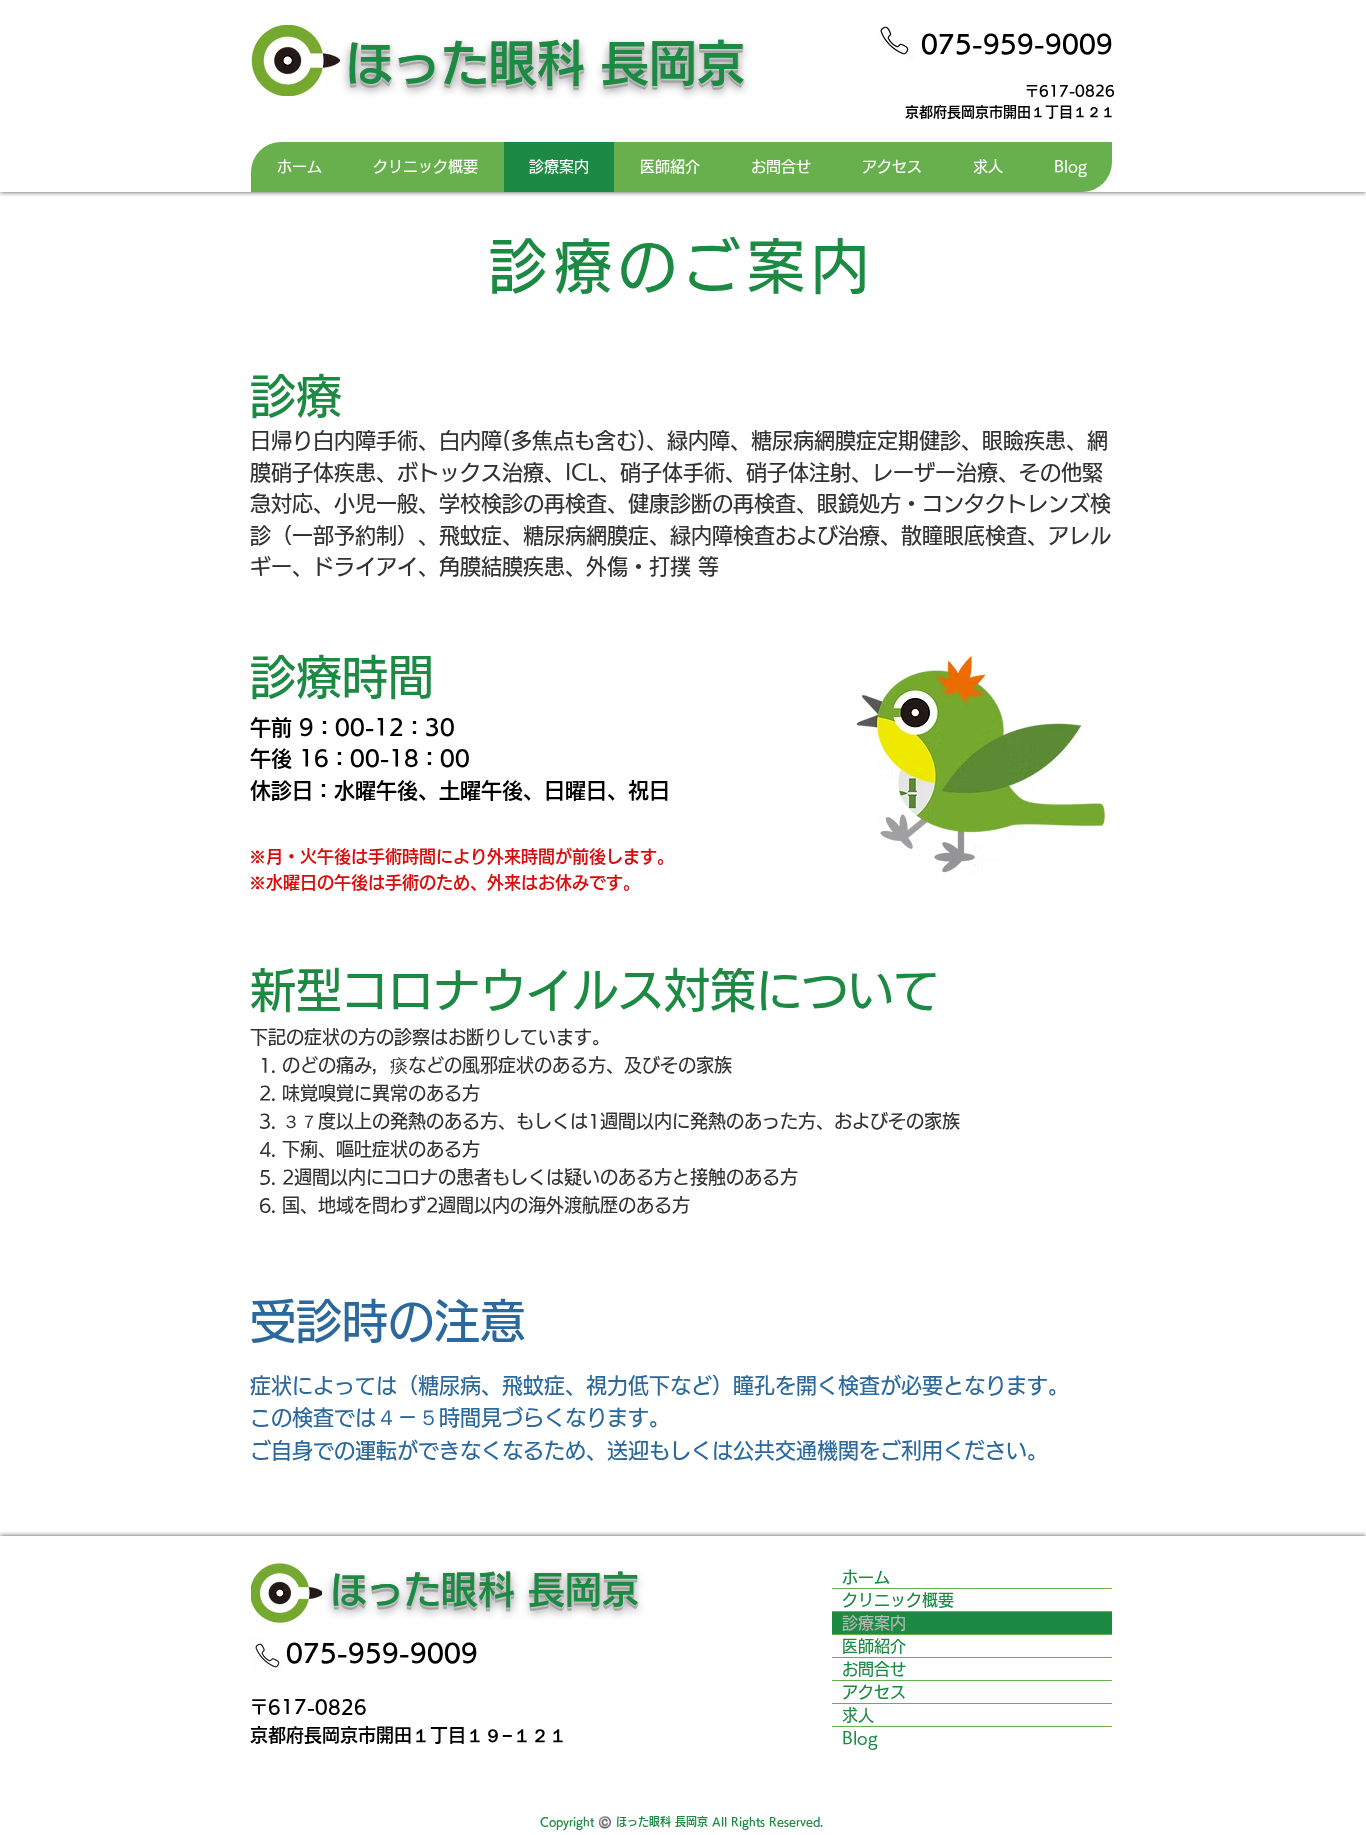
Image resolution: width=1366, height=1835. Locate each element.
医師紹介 (874, 1646)
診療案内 (874, 1623)
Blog (860, 1738)
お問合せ (874, 1669)
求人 (858, 1715)
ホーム (874, 1577)
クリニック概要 (898, 1600)
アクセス (874, 1692)
